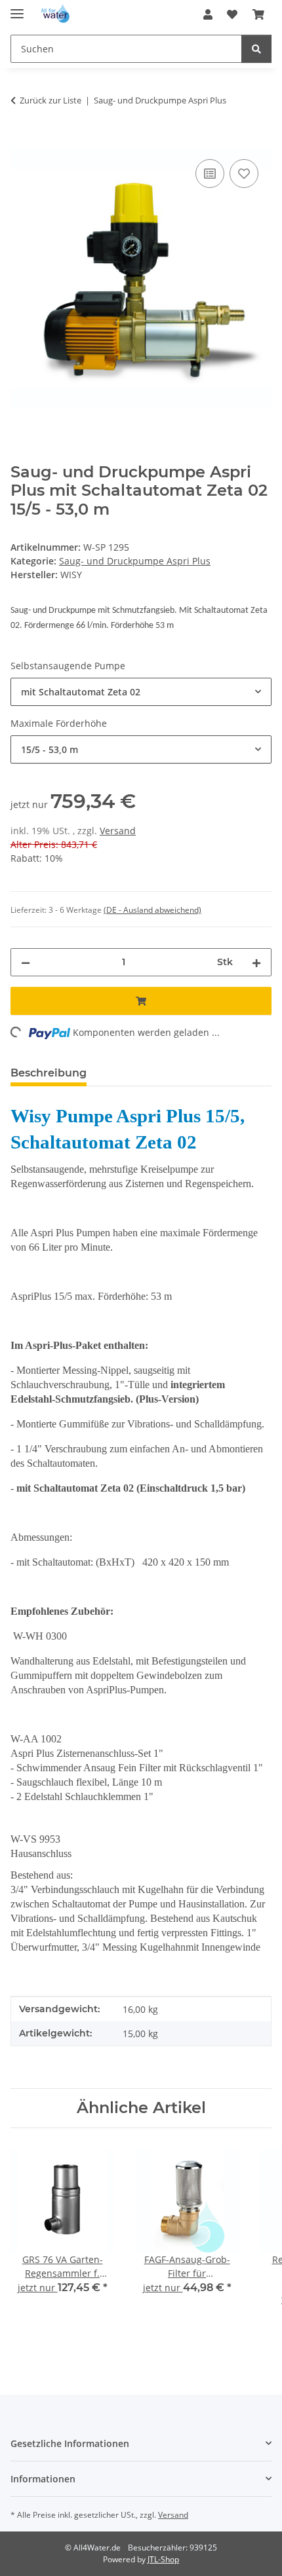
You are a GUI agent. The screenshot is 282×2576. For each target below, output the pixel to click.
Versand (118, 831)
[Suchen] (256, 49)
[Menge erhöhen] (256, 962)
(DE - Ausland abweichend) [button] (152, 910)
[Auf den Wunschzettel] (244, 174)
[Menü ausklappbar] (17, 8)
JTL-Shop (163, 2559)
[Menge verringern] (26, 962)
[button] (208, 14)
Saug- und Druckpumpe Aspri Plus (135, 561)
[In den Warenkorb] (21, 141)
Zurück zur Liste (50, 100)
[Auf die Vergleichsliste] (210, 174)
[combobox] (141, 692)
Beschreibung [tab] (49, 1073)
